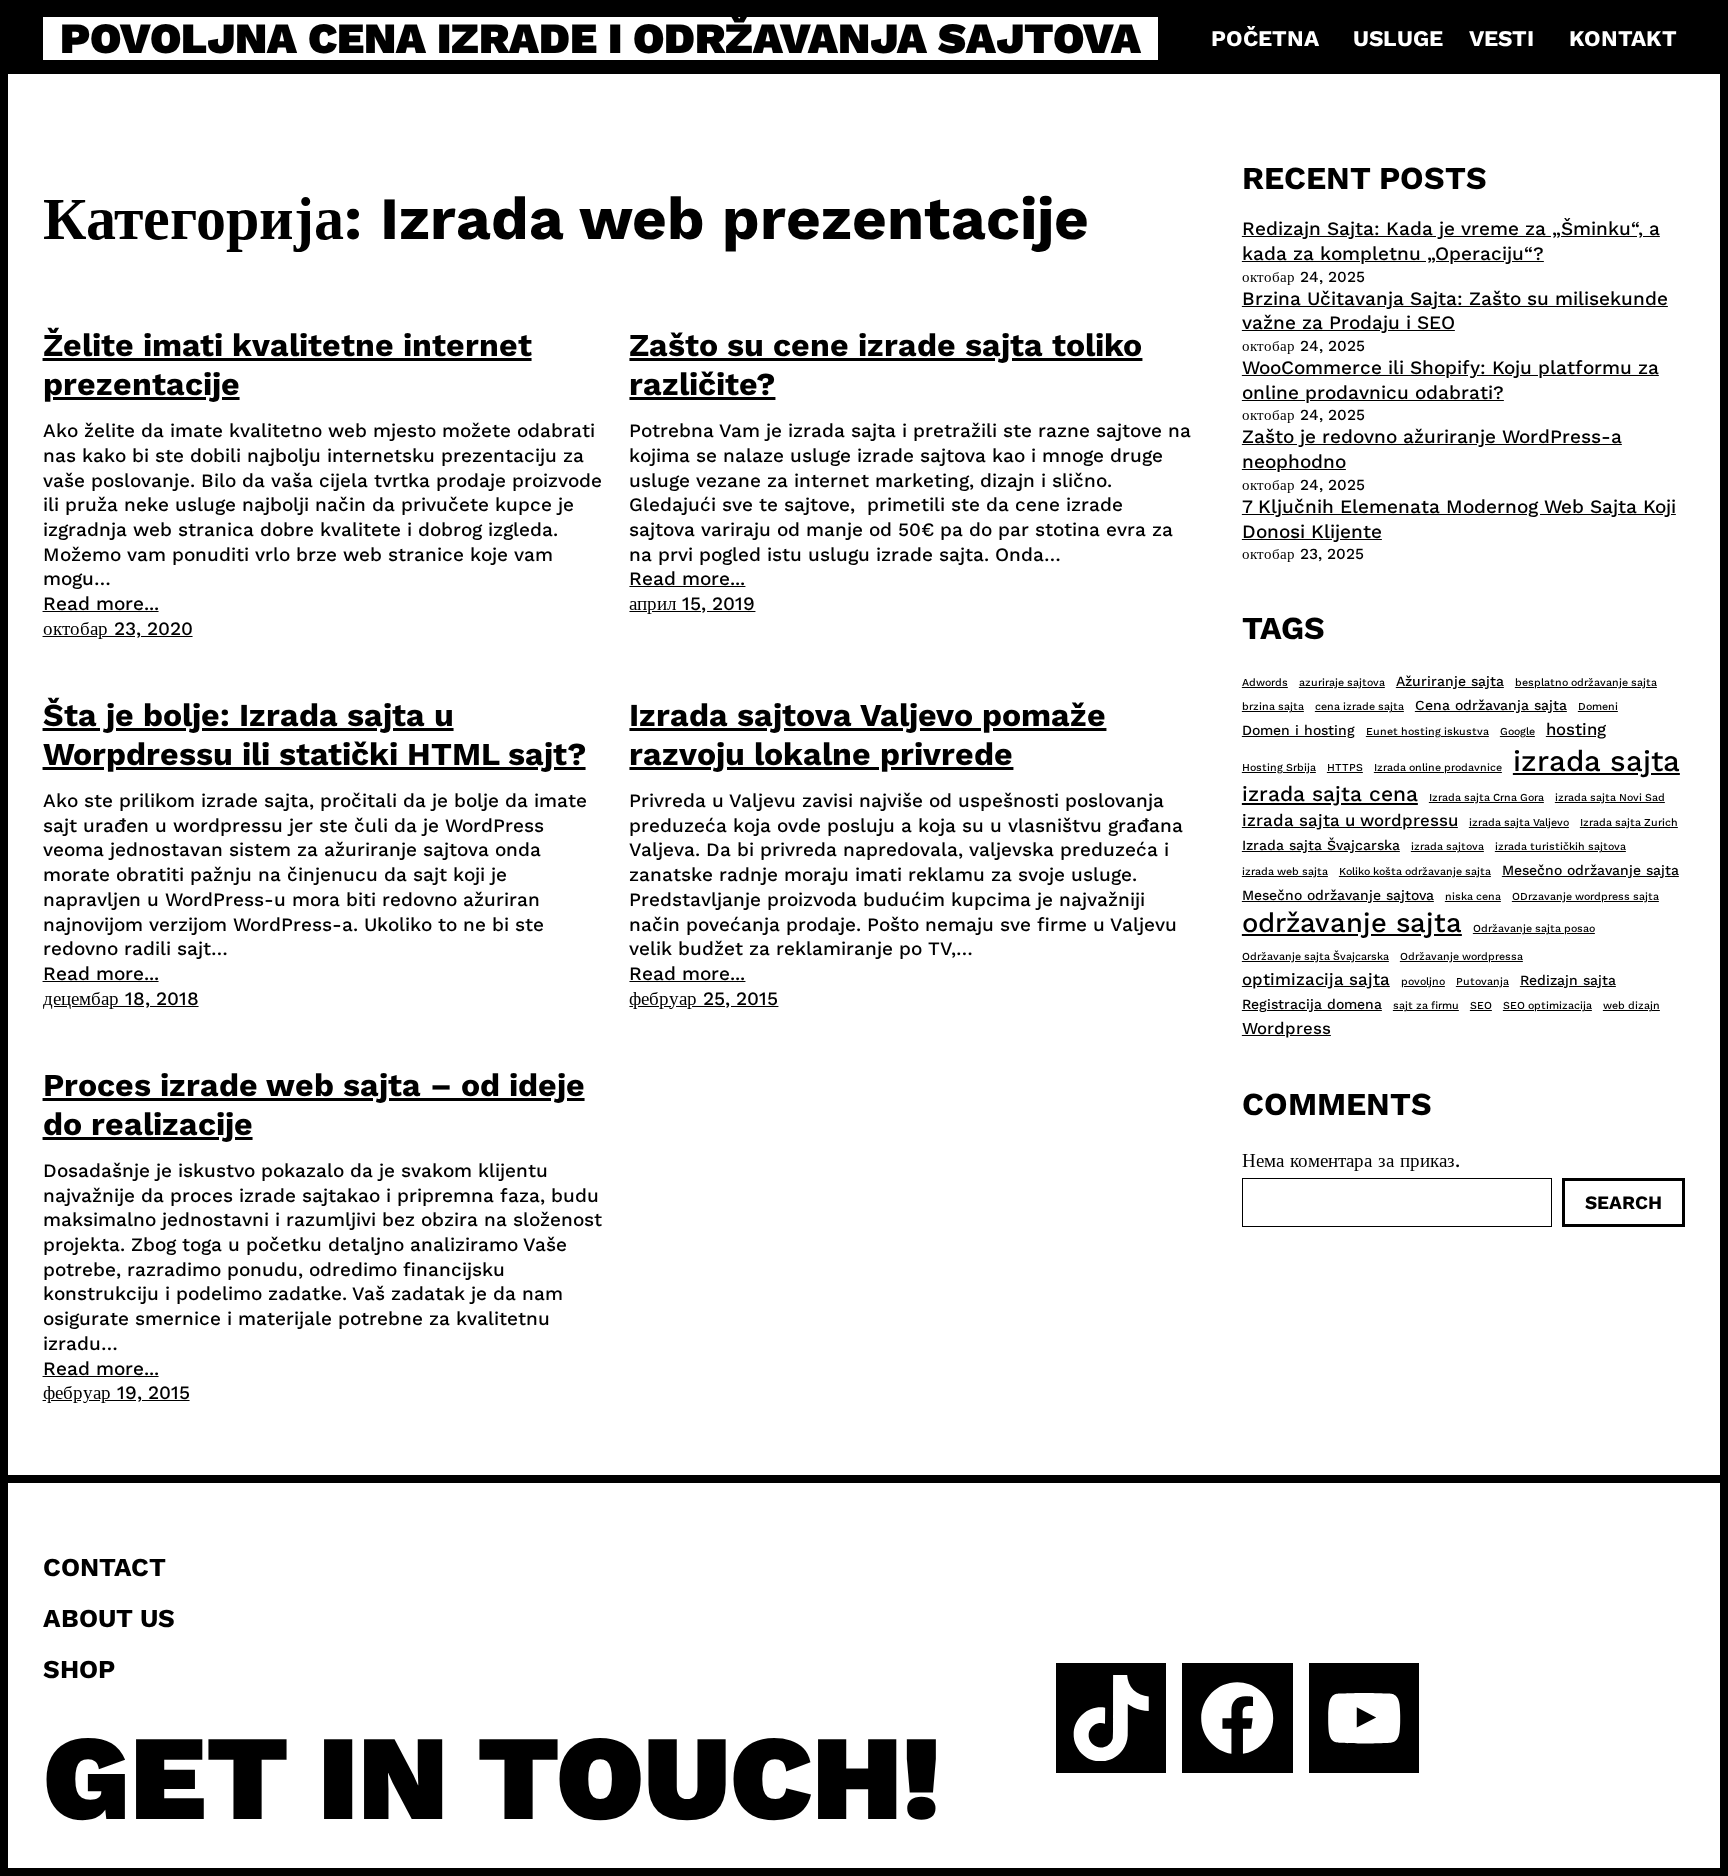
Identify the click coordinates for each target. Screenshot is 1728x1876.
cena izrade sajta (1359, 706)
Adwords (1265, 682)
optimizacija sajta (1316, 979)
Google (1517, 731)
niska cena (1473, 896)
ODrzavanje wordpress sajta (1585, 896)
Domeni (1598, 706)
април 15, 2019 (692, 603)
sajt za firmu (1426, 1005)
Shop (79, 1669)
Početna (1265, 38)
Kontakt (1623, 38)
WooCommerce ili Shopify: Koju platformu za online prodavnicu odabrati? (1450, 380)
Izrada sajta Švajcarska (1321, 845)
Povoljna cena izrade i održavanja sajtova (600, 38)
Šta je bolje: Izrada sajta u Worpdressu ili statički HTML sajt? (314, 734)
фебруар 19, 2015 (116, 1392)
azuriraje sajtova (1342, 682)
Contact (104, 1567)
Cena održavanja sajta (1491, 705)
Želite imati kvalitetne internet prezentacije (287, 364)
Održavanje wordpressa (1461, 956)
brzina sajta (1273, 706)
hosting (1576, 729)
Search (1623, 1202)
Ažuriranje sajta (1450, 681)
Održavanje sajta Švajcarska (1315, 956)
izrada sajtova (1447, 846)
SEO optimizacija (1547, 1005)
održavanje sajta (1352, 923)
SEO (1481, 1005)
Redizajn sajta (1568, 980)
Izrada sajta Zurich (1629, 822)
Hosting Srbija (1279, 767)
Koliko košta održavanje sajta (1415, 871)
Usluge (1398, 38)
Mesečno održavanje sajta (1590, 870)
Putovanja (1482, 981)
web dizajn (1631, 1005)
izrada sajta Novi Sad (1610, 797)
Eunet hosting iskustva (1427, 731)
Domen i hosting (1298, 730)
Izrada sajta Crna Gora (1486, 797)
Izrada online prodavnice (1438, 767)
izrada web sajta (1285, 871)
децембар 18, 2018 (121, 998)
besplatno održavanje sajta (1586, 682)
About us (109, 1618)
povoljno (1423, 981)
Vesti (1501, 38)
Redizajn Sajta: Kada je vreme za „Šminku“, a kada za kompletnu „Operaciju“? (1451, 241)
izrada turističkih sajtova (1560, 846)
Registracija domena (1312, 1004)
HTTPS (1345, 767)
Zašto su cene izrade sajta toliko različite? (885, 364)
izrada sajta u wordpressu (1350, 820)
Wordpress (1286, 1028)
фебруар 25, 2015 (703, 998)
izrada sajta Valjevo (1519, 822)
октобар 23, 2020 (118, 628)
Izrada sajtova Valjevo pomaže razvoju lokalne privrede (867, 734)
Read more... (101, 603)
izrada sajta (1596, 761)
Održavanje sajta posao (1534, 928)
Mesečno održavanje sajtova (1338, 895)
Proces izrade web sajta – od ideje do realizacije (314, 1104)
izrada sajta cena (1330, 793)
